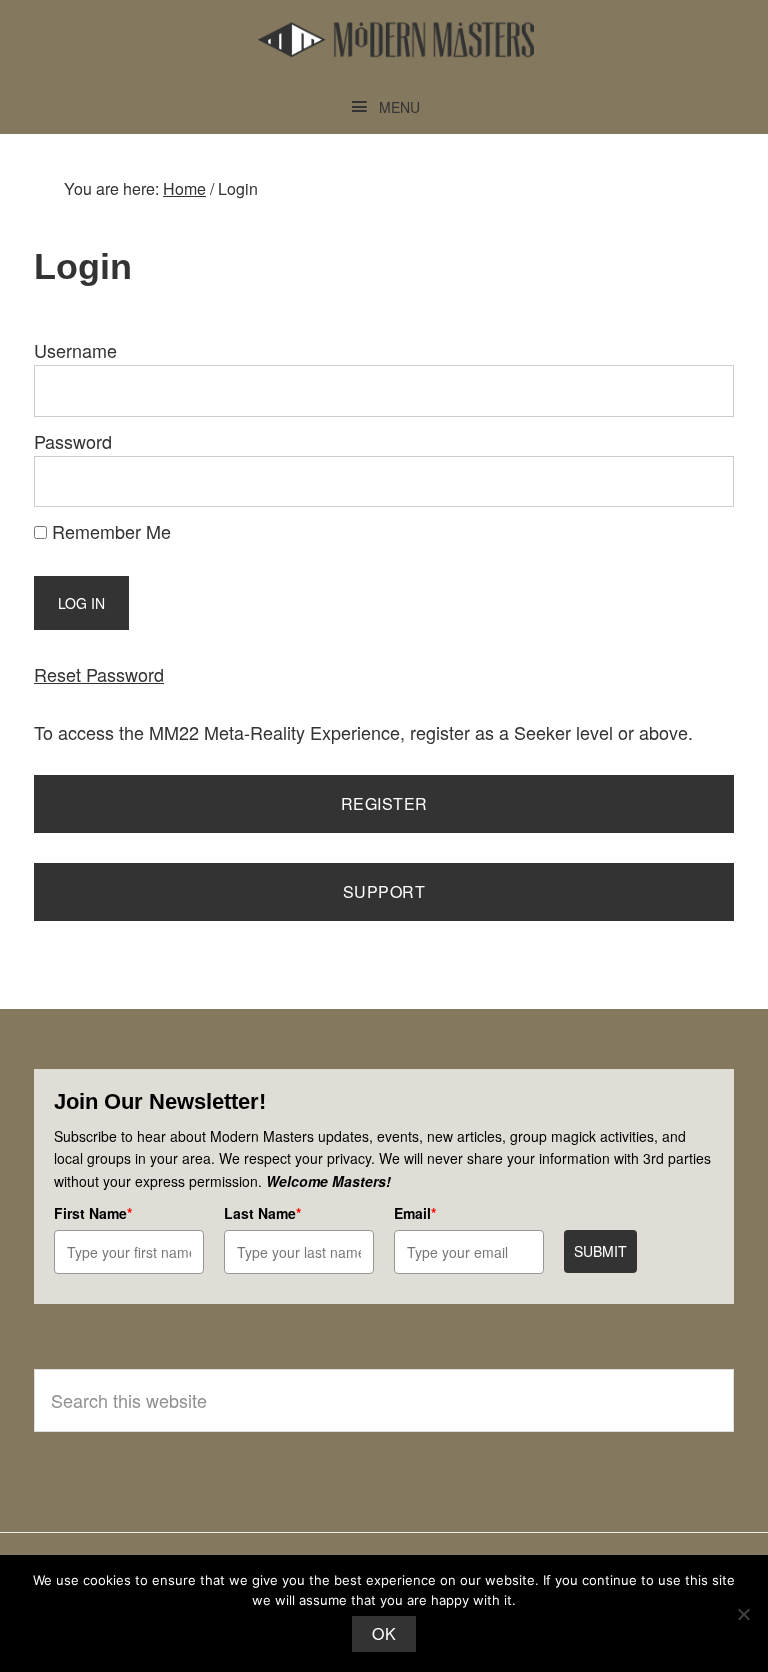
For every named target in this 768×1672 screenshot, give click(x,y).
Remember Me (109, 531)
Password (73, 441)
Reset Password (99, 674)
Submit (600, 1251)
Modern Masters (396, 40)
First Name (93, 1213)
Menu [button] (399, 107)
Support (384, 891)
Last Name (262, 1213)
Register (384, 803)
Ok (384, 1633)
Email (415, 1213)
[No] (743, 1614)
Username (75, 350)
